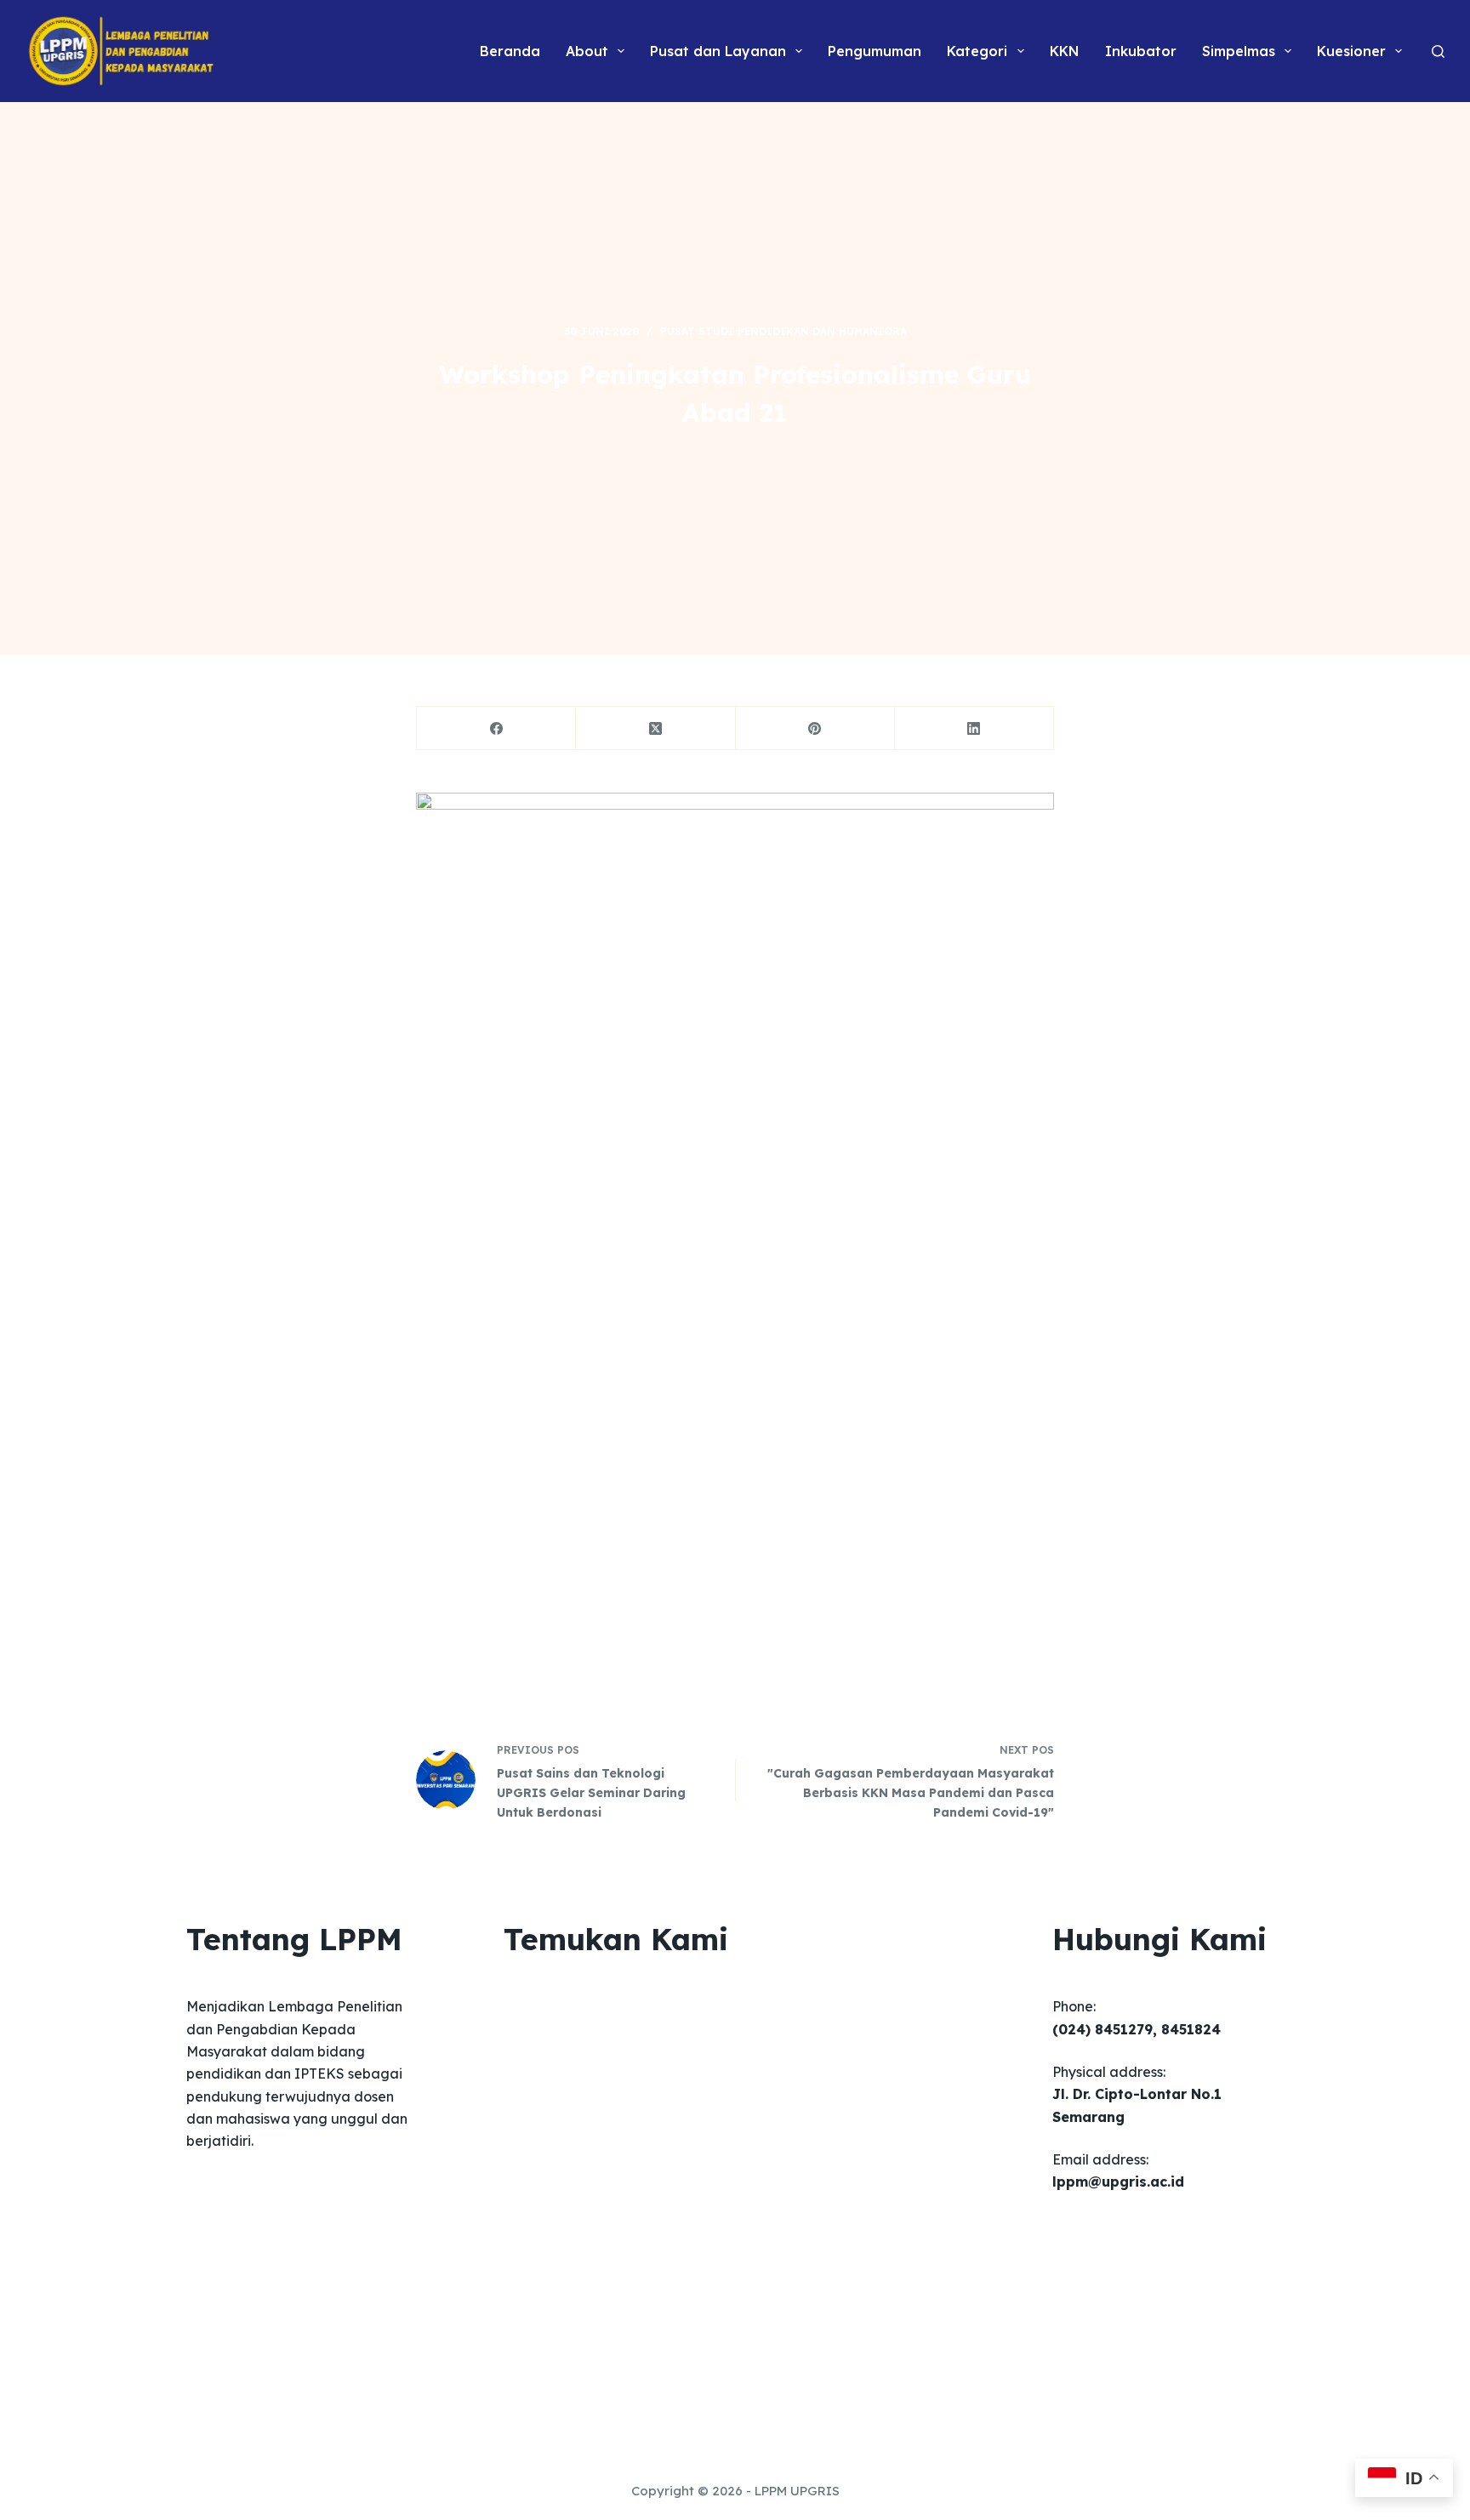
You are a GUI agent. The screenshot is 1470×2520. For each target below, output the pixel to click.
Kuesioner (1351, 51)
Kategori (977, 51)
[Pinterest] (815, 728)
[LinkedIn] (974, 728)
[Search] (1438, 51)
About (587, 51)
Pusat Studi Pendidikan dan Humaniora (783, 331)
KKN (1065, 51)
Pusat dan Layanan (718, 51)
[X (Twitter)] (655, 728)
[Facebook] (496, 728)
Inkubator (1141, 51)
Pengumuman (875, 51)
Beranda (510, 51)
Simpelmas (1239, 51)
